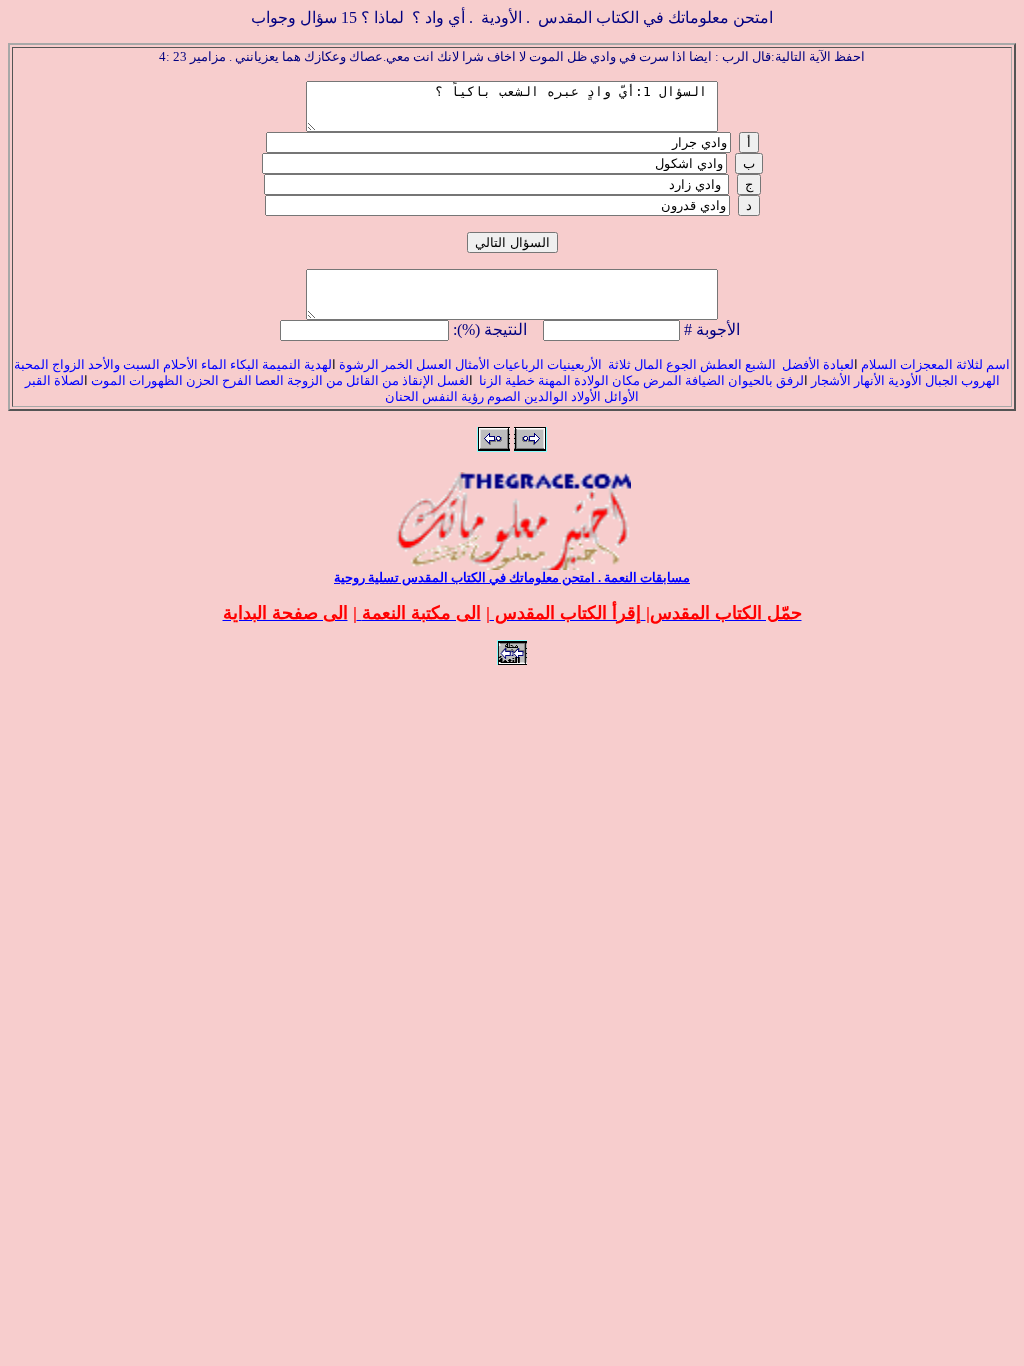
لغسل (453, 380)
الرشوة (357, 364)
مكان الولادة (605, 380)
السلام (879, 364)
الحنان (402, 396)
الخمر (397, 364)
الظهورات (156, 380)
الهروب (980, 380)
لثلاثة (971, 364)
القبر (38, 380)
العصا (269, 380)
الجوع (681, 364)
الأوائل (621, 396)
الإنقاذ (418, 380)
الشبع (762, 364)
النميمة (281, 364)
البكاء (244, 364)
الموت (108, 380)
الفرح (235, 380)
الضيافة (705, 380)
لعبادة (838, 364)
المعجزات (926, 364)
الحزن (202, 380)
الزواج (68, 364)
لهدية (318, 364)
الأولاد (586, 396)
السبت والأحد (124, 364)
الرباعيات (518, 364)
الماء (214, 364)
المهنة (553, 380)
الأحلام (180, 364)
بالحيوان (752, 380)
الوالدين (546, 396)
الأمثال (472, 364)
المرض (662, 380)
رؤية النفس (453, 396)
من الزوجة (315, 380)
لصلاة (69, 380)
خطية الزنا (505, 380)
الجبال (940, 380)
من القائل (372, 380)
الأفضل (801, 364)
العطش (719, 364)
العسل (434, 364)
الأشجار (831, 380)
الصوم (502, 396)
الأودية (903, 380)
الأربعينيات (573, 364)
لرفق (790, 380)
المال (648, 364)
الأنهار (869, 380)
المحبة (31, 364)
